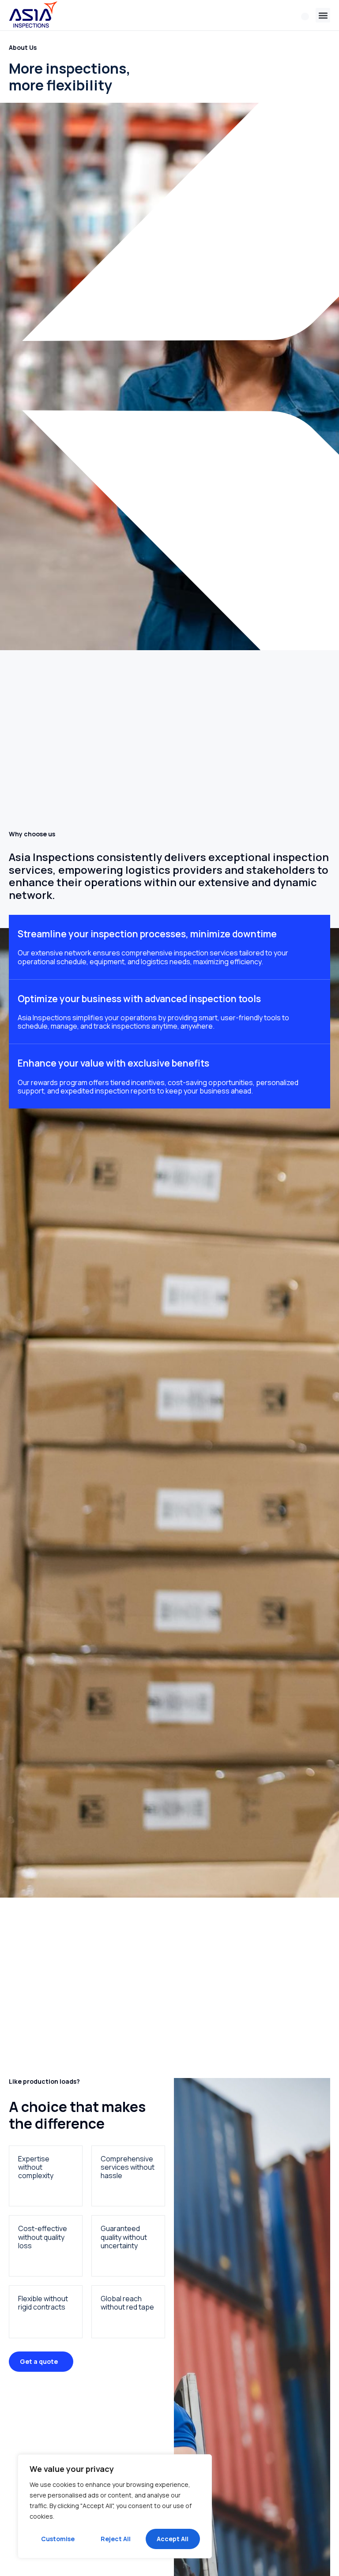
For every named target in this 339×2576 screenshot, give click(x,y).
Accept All (173, 2539)
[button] (323, 15)
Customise (58, 2539)
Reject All (116, 2539)
